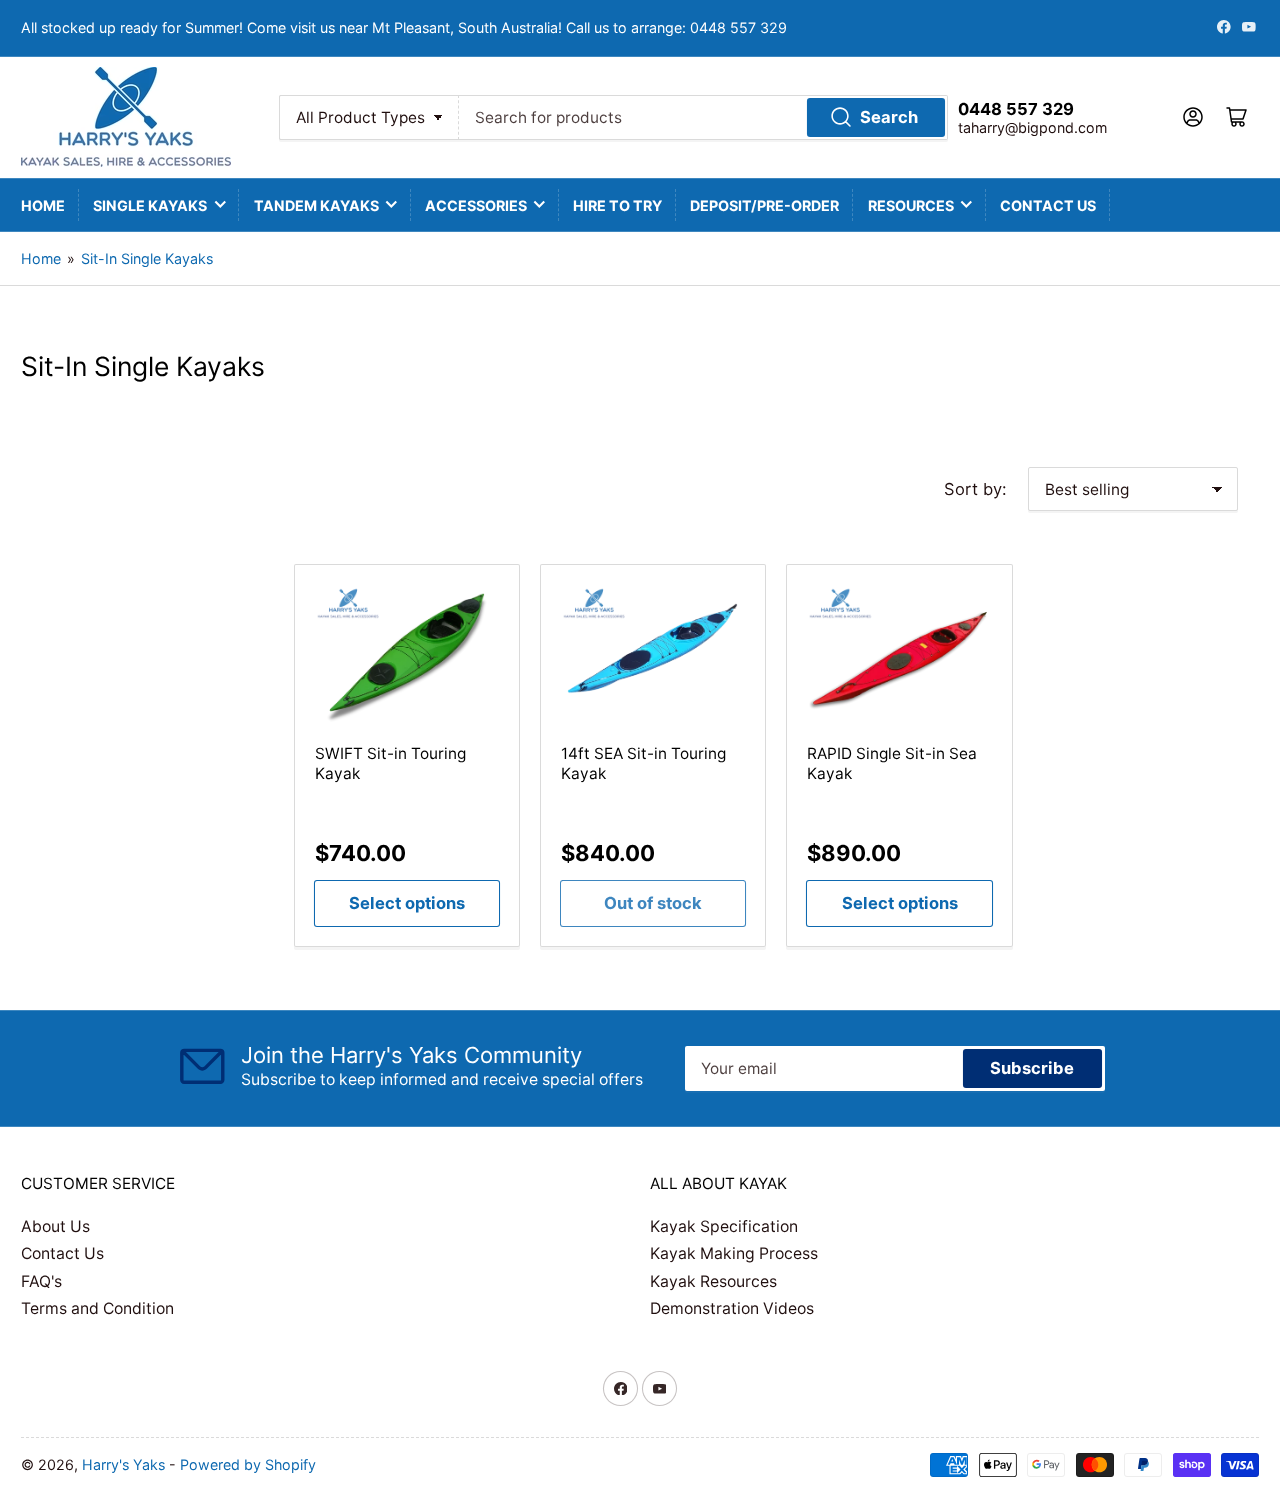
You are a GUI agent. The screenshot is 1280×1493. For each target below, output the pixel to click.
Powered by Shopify (248, 1464)
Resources (911, 205)
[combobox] (703, 117)
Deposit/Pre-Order (764, 205)
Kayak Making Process (734, 1253)
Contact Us (1048, 205)
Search (889, 117)
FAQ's (41, 1281)
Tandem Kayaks (316, 205)
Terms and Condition (97, 1308)
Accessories (476, 205)
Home (43, 205)
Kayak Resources (713, 1281)
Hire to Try (617, 205)
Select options (407, 903)
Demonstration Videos (732, 1308)
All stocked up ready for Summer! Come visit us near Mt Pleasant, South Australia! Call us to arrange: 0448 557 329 (404, 27)
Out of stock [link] (653, 903)
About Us (55, 1226)
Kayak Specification (724, 1226)
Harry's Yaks (123, 1464)
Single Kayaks (150, 205)
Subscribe (1032, 1068)
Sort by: (975, 489)
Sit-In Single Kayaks (147, 258)
